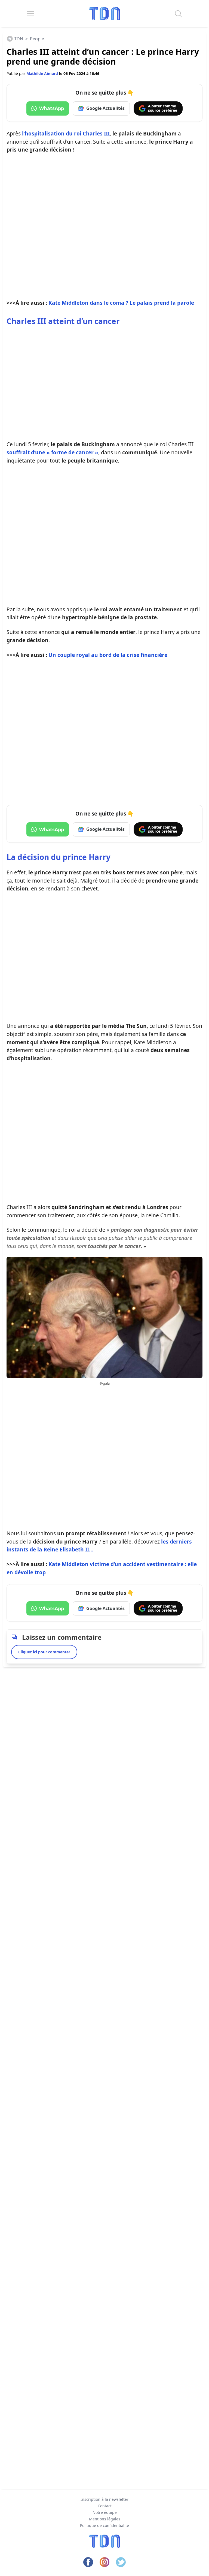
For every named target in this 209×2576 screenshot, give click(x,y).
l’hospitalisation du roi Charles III (66, 133)
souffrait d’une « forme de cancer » (52, 452)
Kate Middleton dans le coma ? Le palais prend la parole (121, 303)
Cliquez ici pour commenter (44, 1652)
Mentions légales (105, 2519)
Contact (105, 2506)
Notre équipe (105, 2512)
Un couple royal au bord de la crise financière (108, 655)
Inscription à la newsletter (104, 2499)
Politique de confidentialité (104, 2525)
